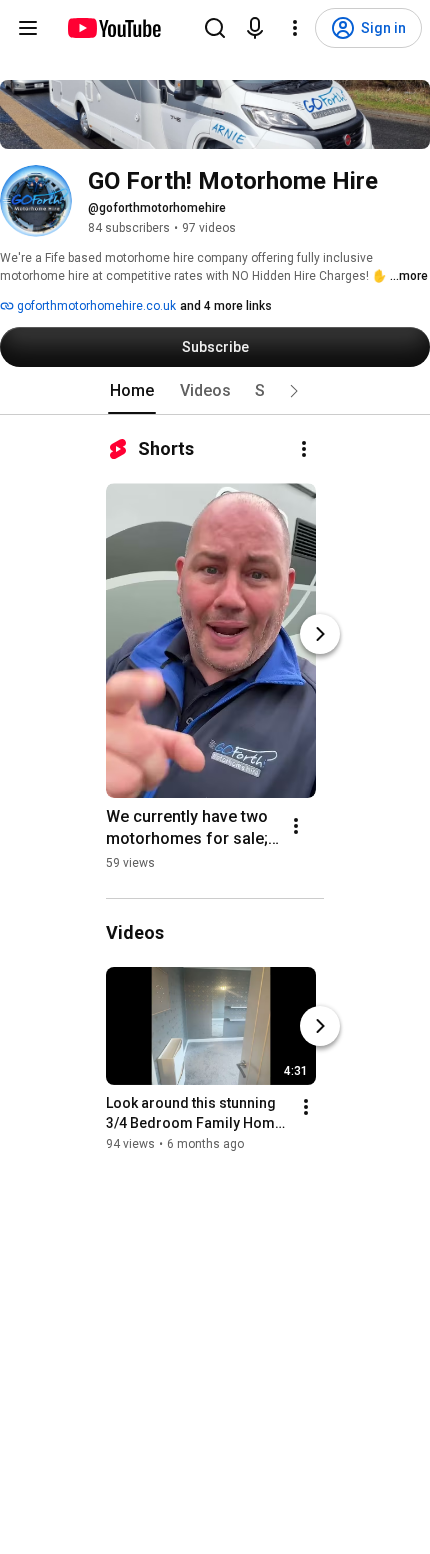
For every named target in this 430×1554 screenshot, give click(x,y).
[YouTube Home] (113, 28)
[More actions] (304, 449)
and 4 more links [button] (226, 306)
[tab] (132, 391)
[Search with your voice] (255, 28)
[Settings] (295, 28)
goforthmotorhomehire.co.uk (95, 306)
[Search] (215, 28)
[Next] (320, 634)
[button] (294, 391)
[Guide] (28, 28)
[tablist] (215, 391)
